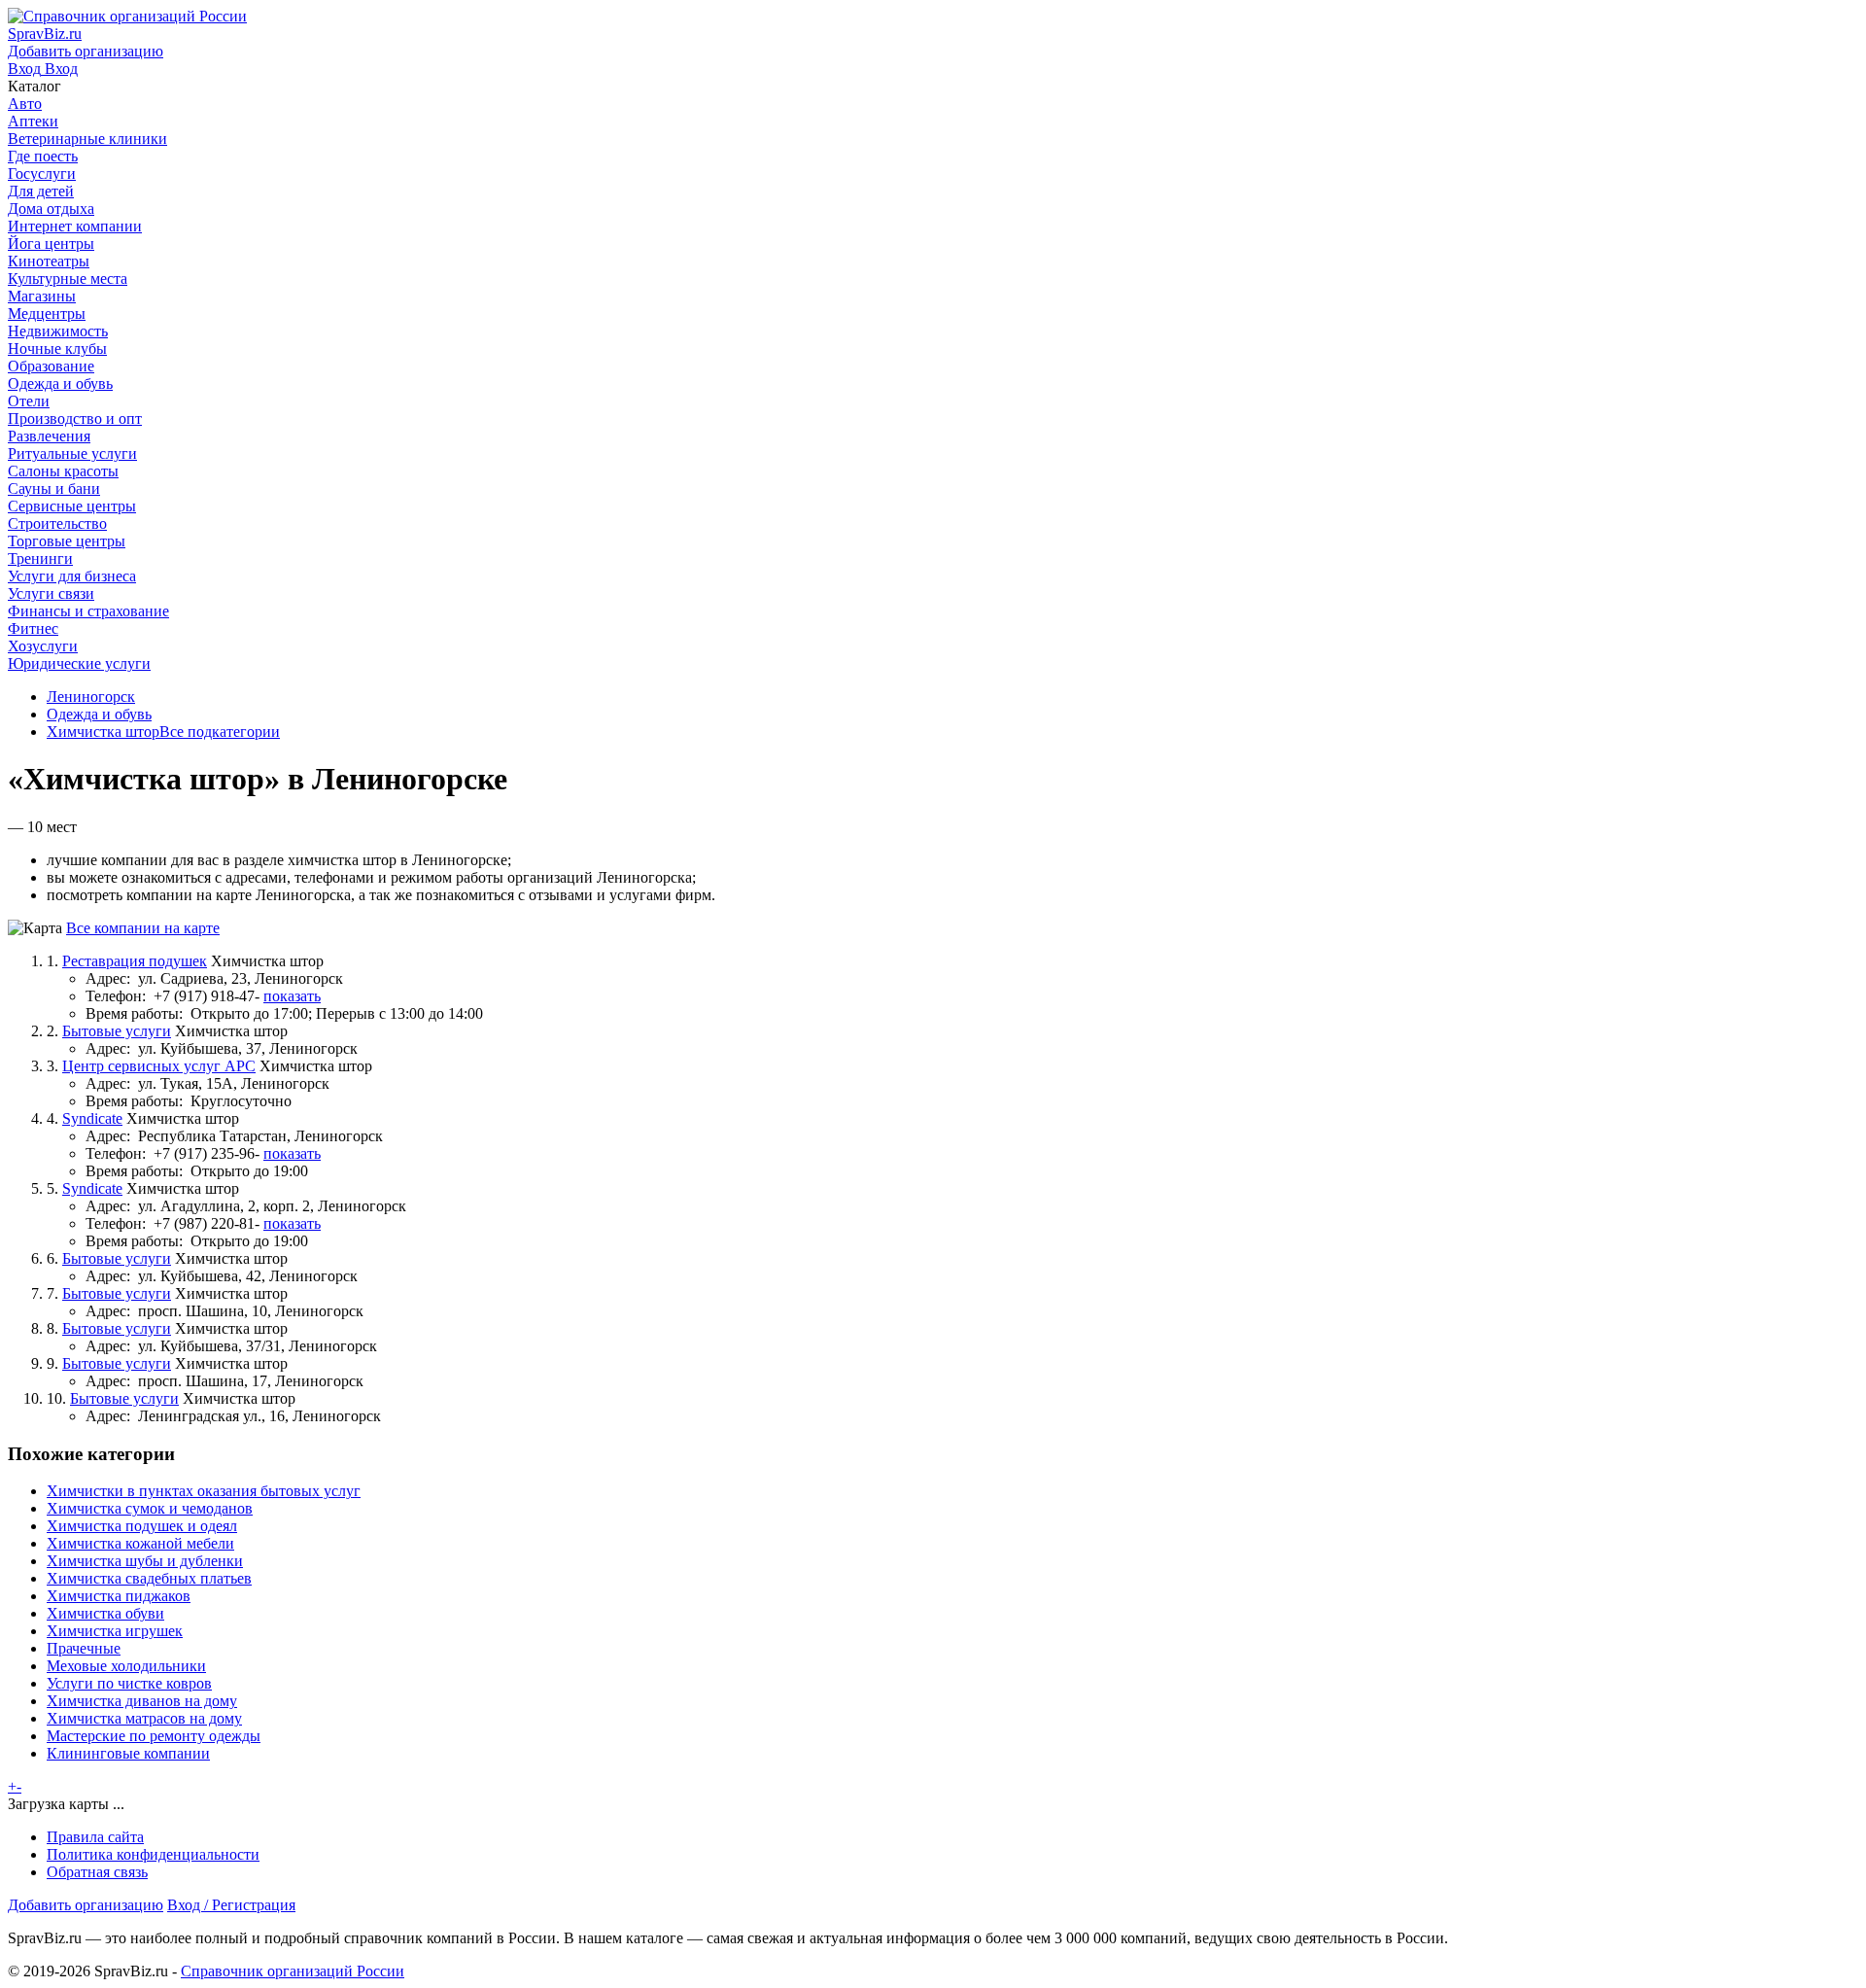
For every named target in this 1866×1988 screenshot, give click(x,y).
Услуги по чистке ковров (129, 1683)
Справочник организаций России (293, 1971)
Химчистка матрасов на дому (144, 1718)
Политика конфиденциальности (153, 1854)
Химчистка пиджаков (119, 1596)
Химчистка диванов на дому (142, 1701)
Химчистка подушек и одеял (142, 1526)
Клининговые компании (128, 1753)
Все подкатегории (220, 732)
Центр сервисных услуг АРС (159, 1066)
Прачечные (84, 1648)
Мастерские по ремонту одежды (154, 1736)
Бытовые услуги (117, 1031)
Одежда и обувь (99, 714)
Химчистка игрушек (115, 1631)
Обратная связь (97, 1872)
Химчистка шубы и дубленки (145, 1561)
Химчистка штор (103, 732)
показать (292, 996)
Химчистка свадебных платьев (149, 1578)
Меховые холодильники (126, 1666)
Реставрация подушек (135, 961)
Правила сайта (95, 1837)
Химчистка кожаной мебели (140, 1543)
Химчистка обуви (105, 1613)
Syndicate (92, 1118)
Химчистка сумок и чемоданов (150, 1508)
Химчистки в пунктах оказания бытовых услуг (204, 1491)
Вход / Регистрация (231, 1905)
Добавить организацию (86, 1905)
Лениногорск (91, 697)
